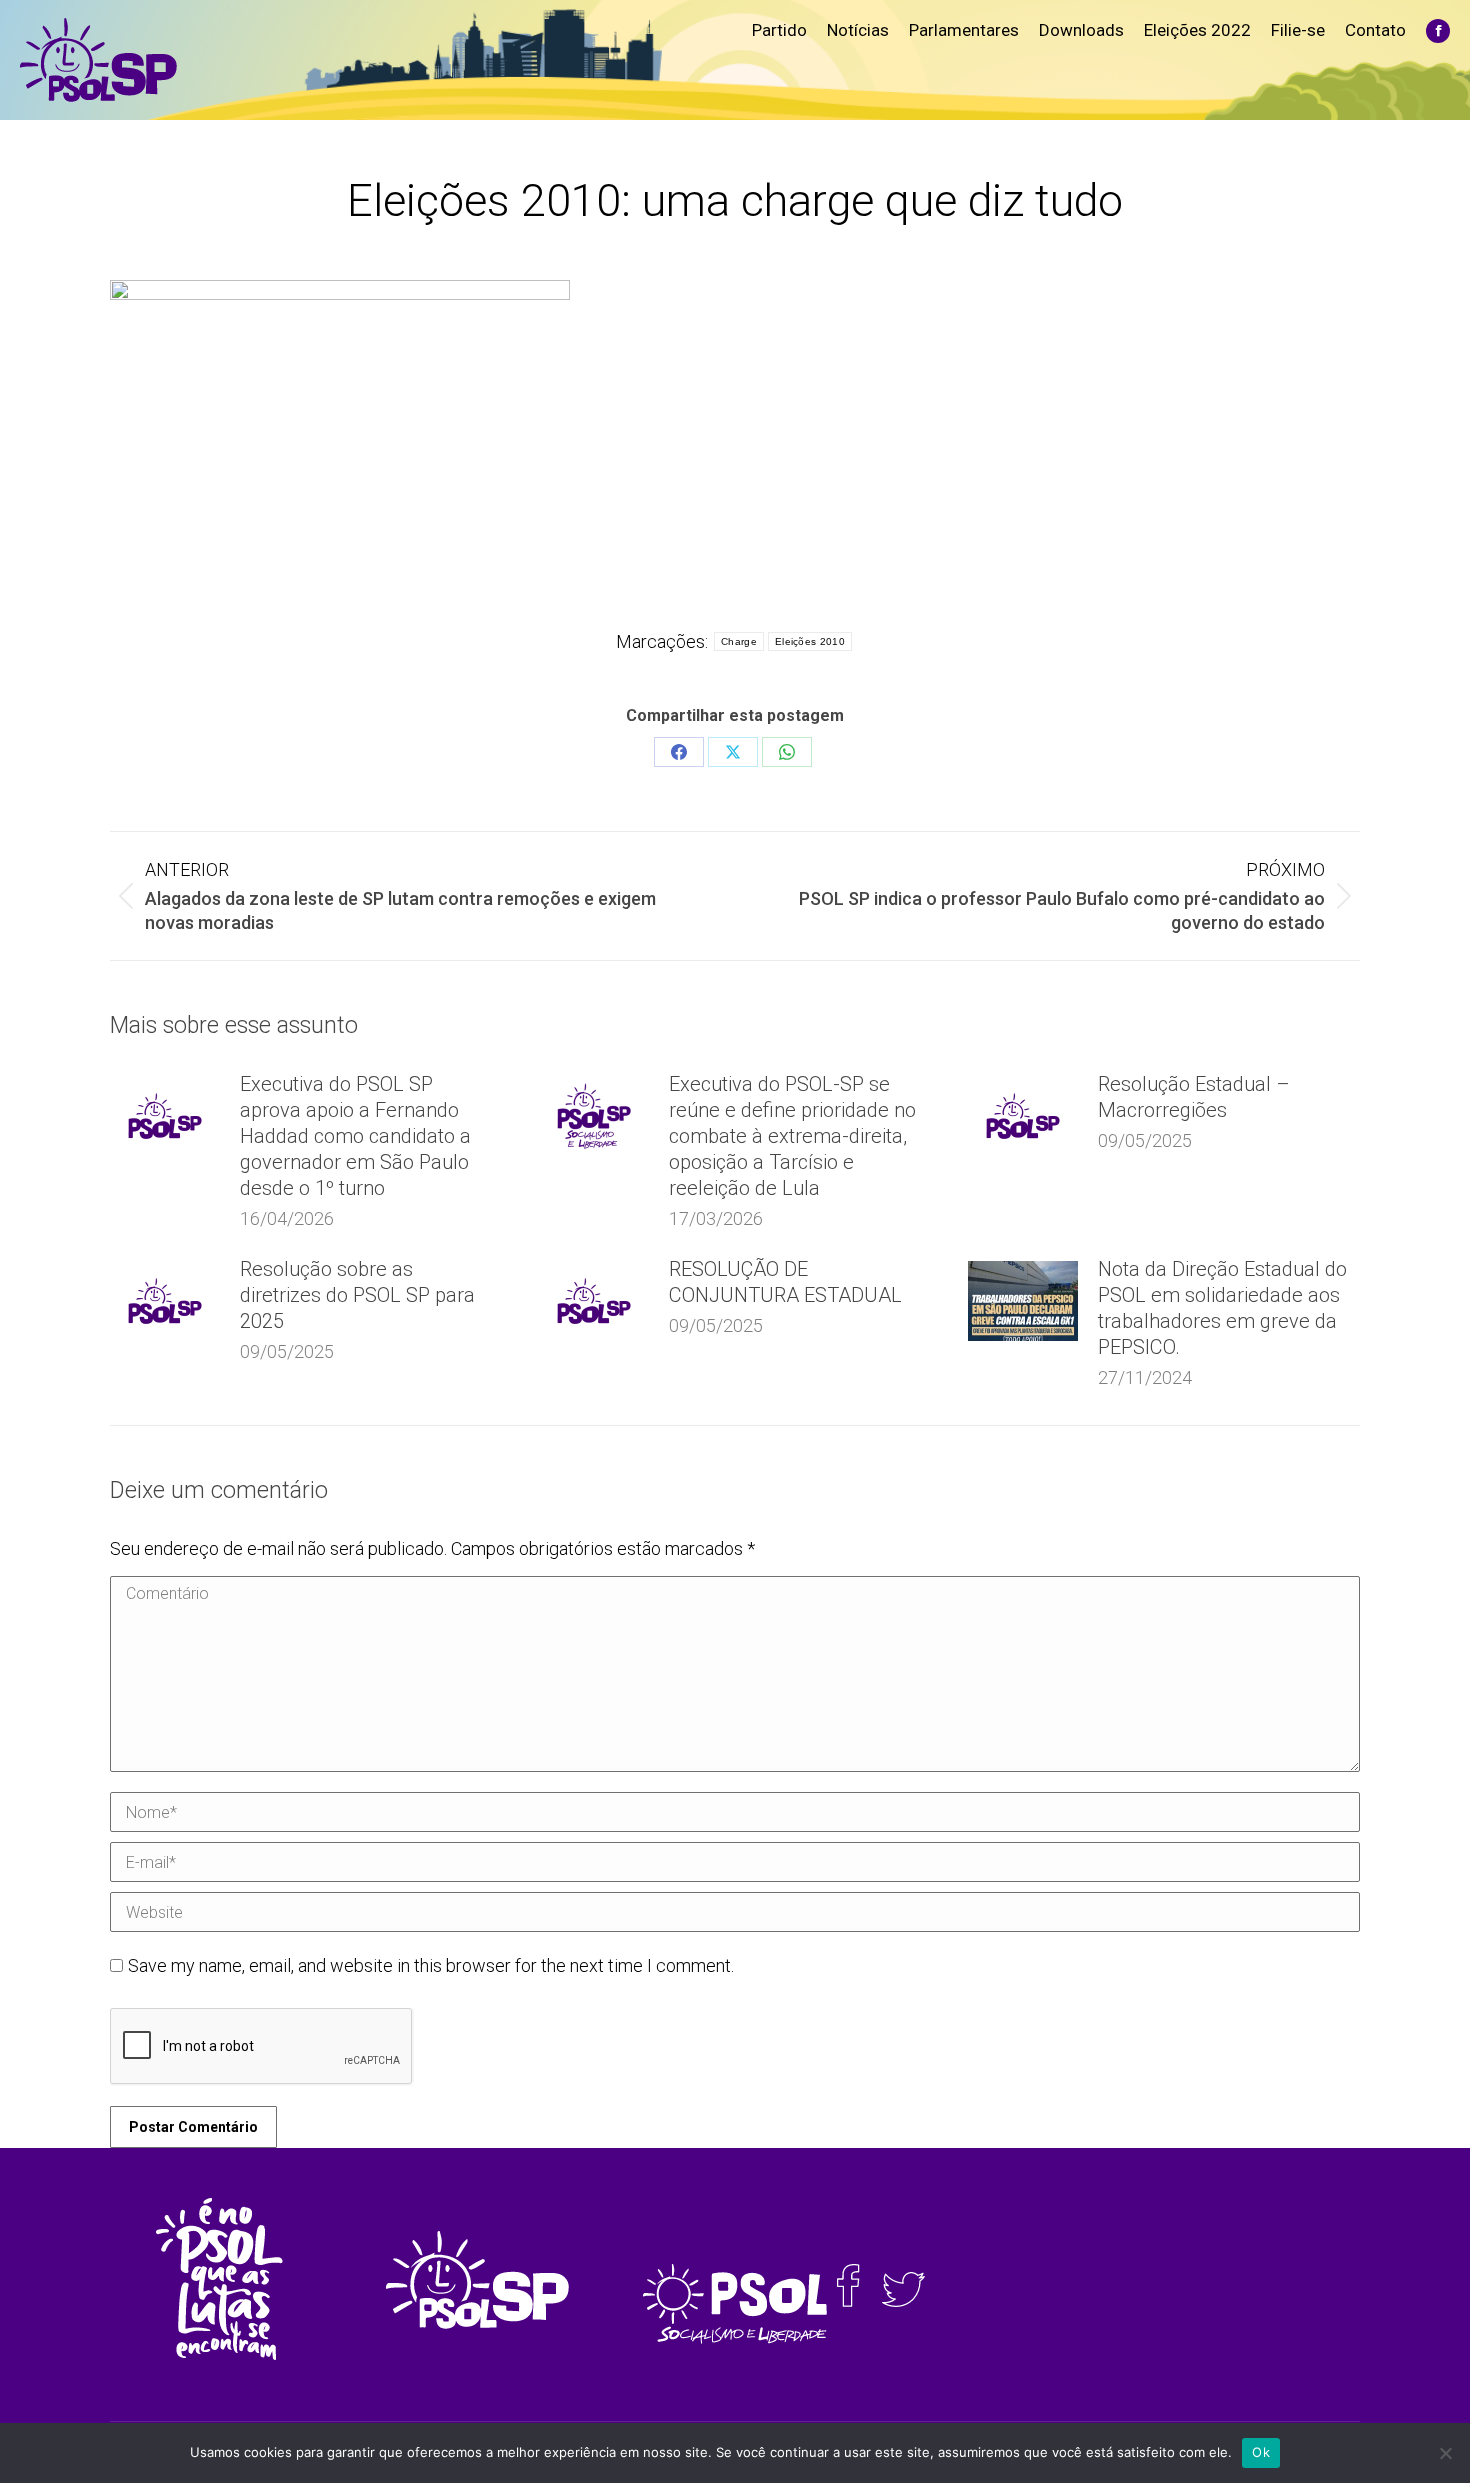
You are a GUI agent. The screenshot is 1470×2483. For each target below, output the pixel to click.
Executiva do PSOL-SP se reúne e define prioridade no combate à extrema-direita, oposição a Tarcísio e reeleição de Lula (792, 1136)
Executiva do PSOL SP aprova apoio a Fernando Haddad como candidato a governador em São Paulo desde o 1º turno (355, 1136)
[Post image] (165, 1116)
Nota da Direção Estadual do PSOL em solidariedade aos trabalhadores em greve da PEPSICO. (1222, 1308)
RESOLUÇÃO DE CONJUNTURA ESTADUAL (785, 1282)
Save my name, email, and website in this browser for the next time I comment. (431, 1965)
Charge (739, 641)
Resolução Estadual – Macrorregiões (1194, 1097)
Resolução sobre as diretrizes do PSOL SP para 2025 (357, 1295)
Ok (1261, 2452)
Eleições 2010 (810, 641)
